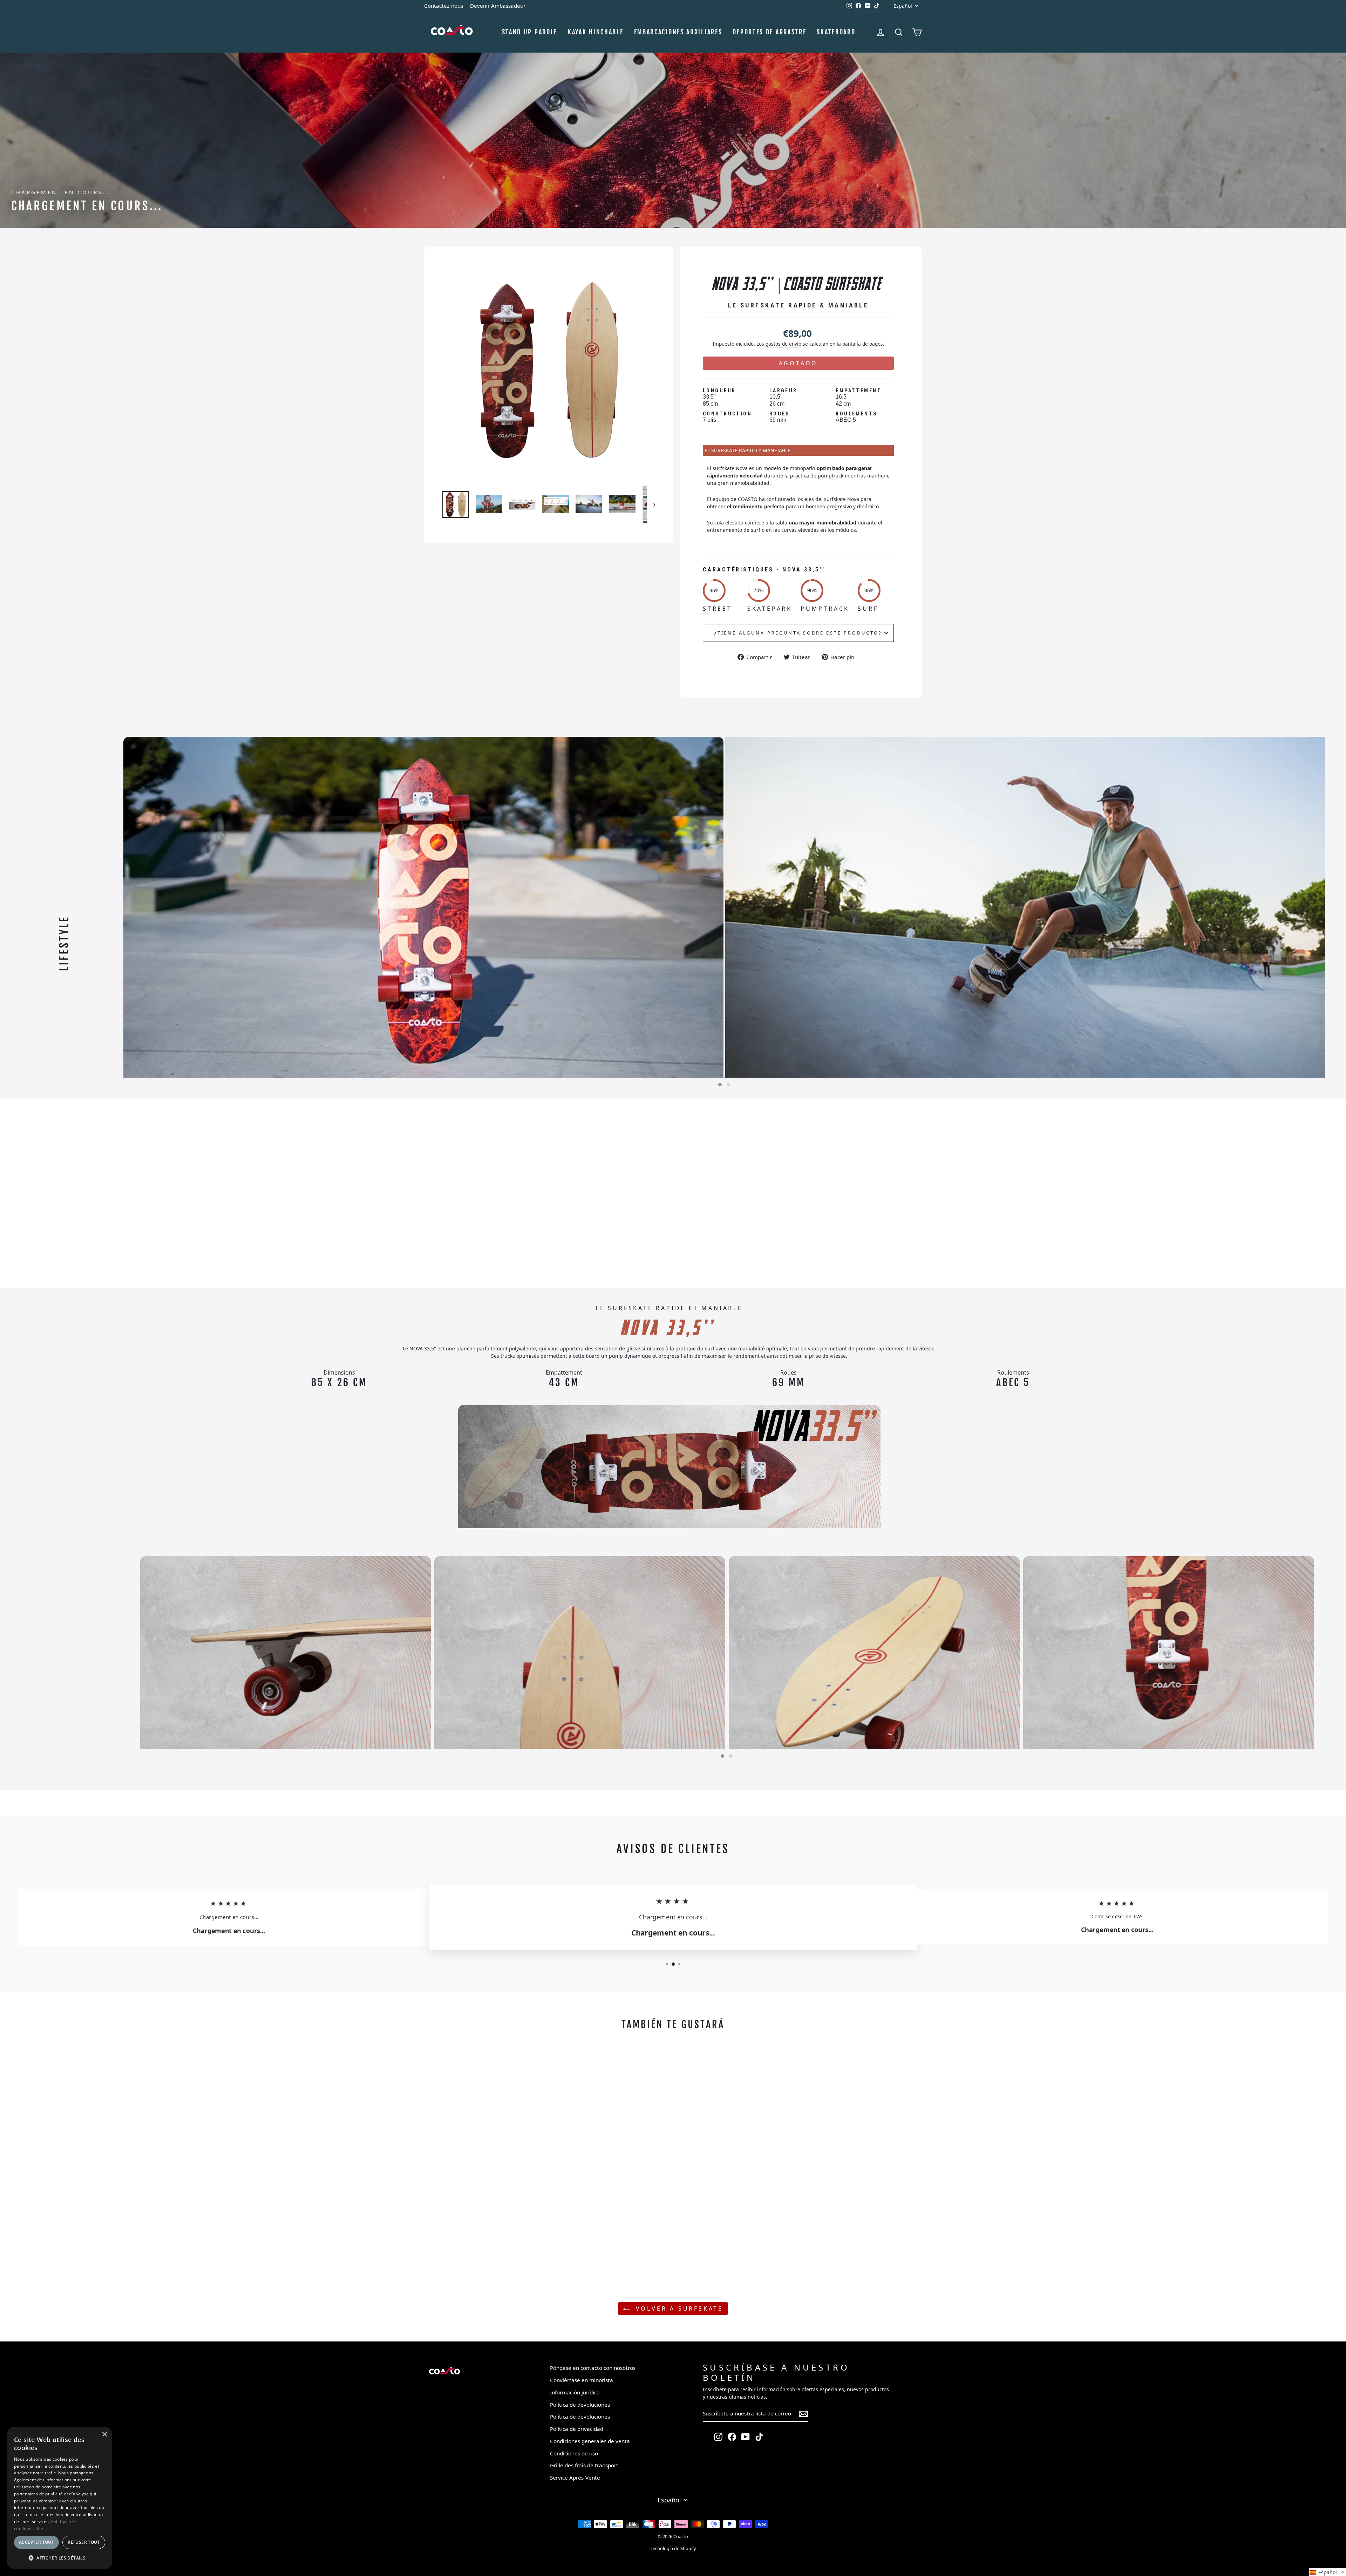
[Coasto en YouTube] (746, 2437)
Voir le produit (486, 2248)
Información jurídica (575, 2392)
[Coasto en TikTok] (759, 2437)
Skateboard (836, 32)
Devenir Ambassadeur (498, 6)
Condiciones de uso (574, 2453)
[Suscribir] (803, 2414)
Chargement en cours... (93, 1193)
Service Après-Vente (575, 2477)
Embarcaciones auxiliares (678, 32)
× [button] (104, 2435)
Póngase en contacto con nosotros (593, 2368)
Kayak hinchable (596, 32)
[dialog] (60, 2498)
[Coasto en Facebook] (732, 2437)
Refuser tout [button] (84, 2542)
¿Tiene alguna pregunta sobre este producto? (798, 633)
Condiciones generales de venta (590, 2441)
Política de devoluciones (580, 2405)
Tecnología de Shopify (673, 2548)
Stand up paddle (530, 32)
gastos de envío (783, 344)
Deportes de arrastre (769, 32)
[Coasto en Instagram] (718, 2437)
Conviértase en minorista (582, 2380)
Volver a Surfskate (678, 2309)
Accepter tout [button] (36, 2542)
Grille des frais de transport (584, 2465)
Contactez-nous (444, 6)
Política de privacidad (577, 2429)
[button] (720, 1085)
